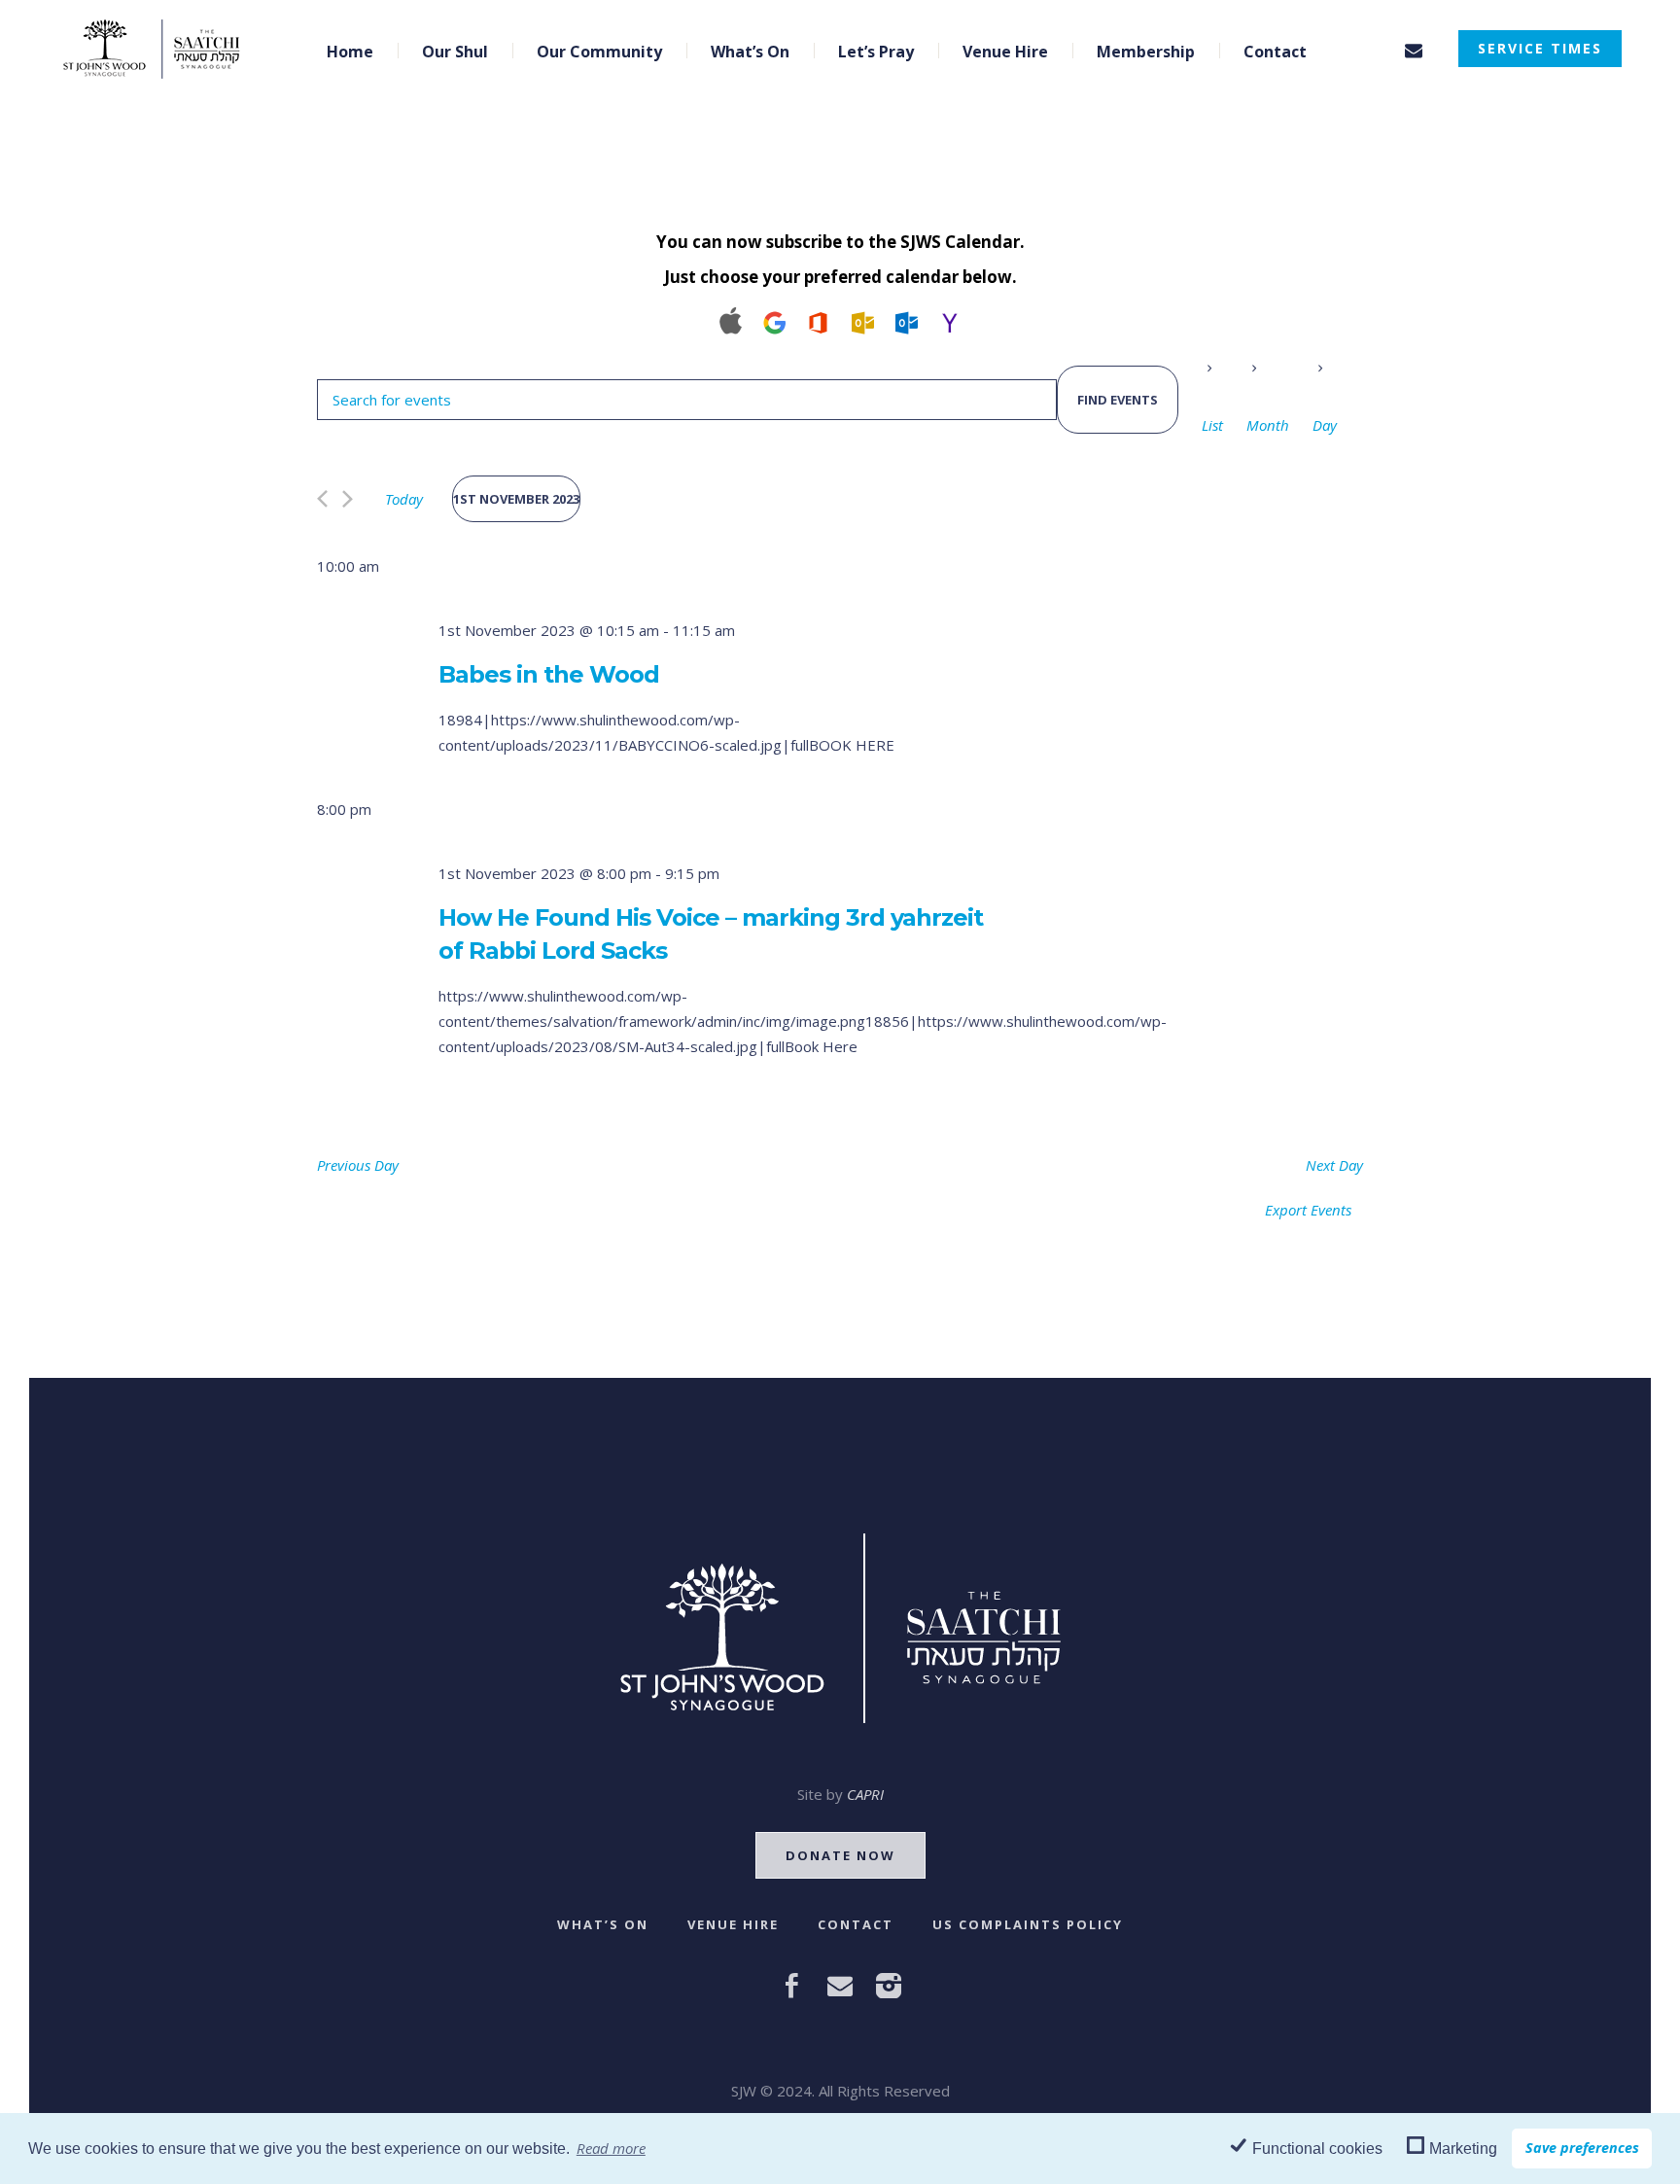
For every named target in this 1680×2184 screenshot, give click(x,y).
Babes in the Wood (549, 674)
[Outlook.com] (906, 320)
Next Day (1334, 1165)
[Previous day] (322, 499)
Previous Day (358, 1165)
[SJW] (840, 1628)
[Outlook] (862, 320)
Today (404, 499)
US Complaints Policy (1028, 1924)
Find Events (1118, 400)
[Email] (1414, 51)
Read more (611, 2148)
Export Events (1308, 1210)
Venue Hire (733, 1924)
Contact (856, 1924)
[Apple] (731, 320)
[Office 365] (818, 320)
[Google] (774, 320)
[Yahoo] (949, 320)
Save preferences (1582, 2148)
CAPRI (865, 1794)
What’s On (603, 1924)
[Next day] (348, 499)
